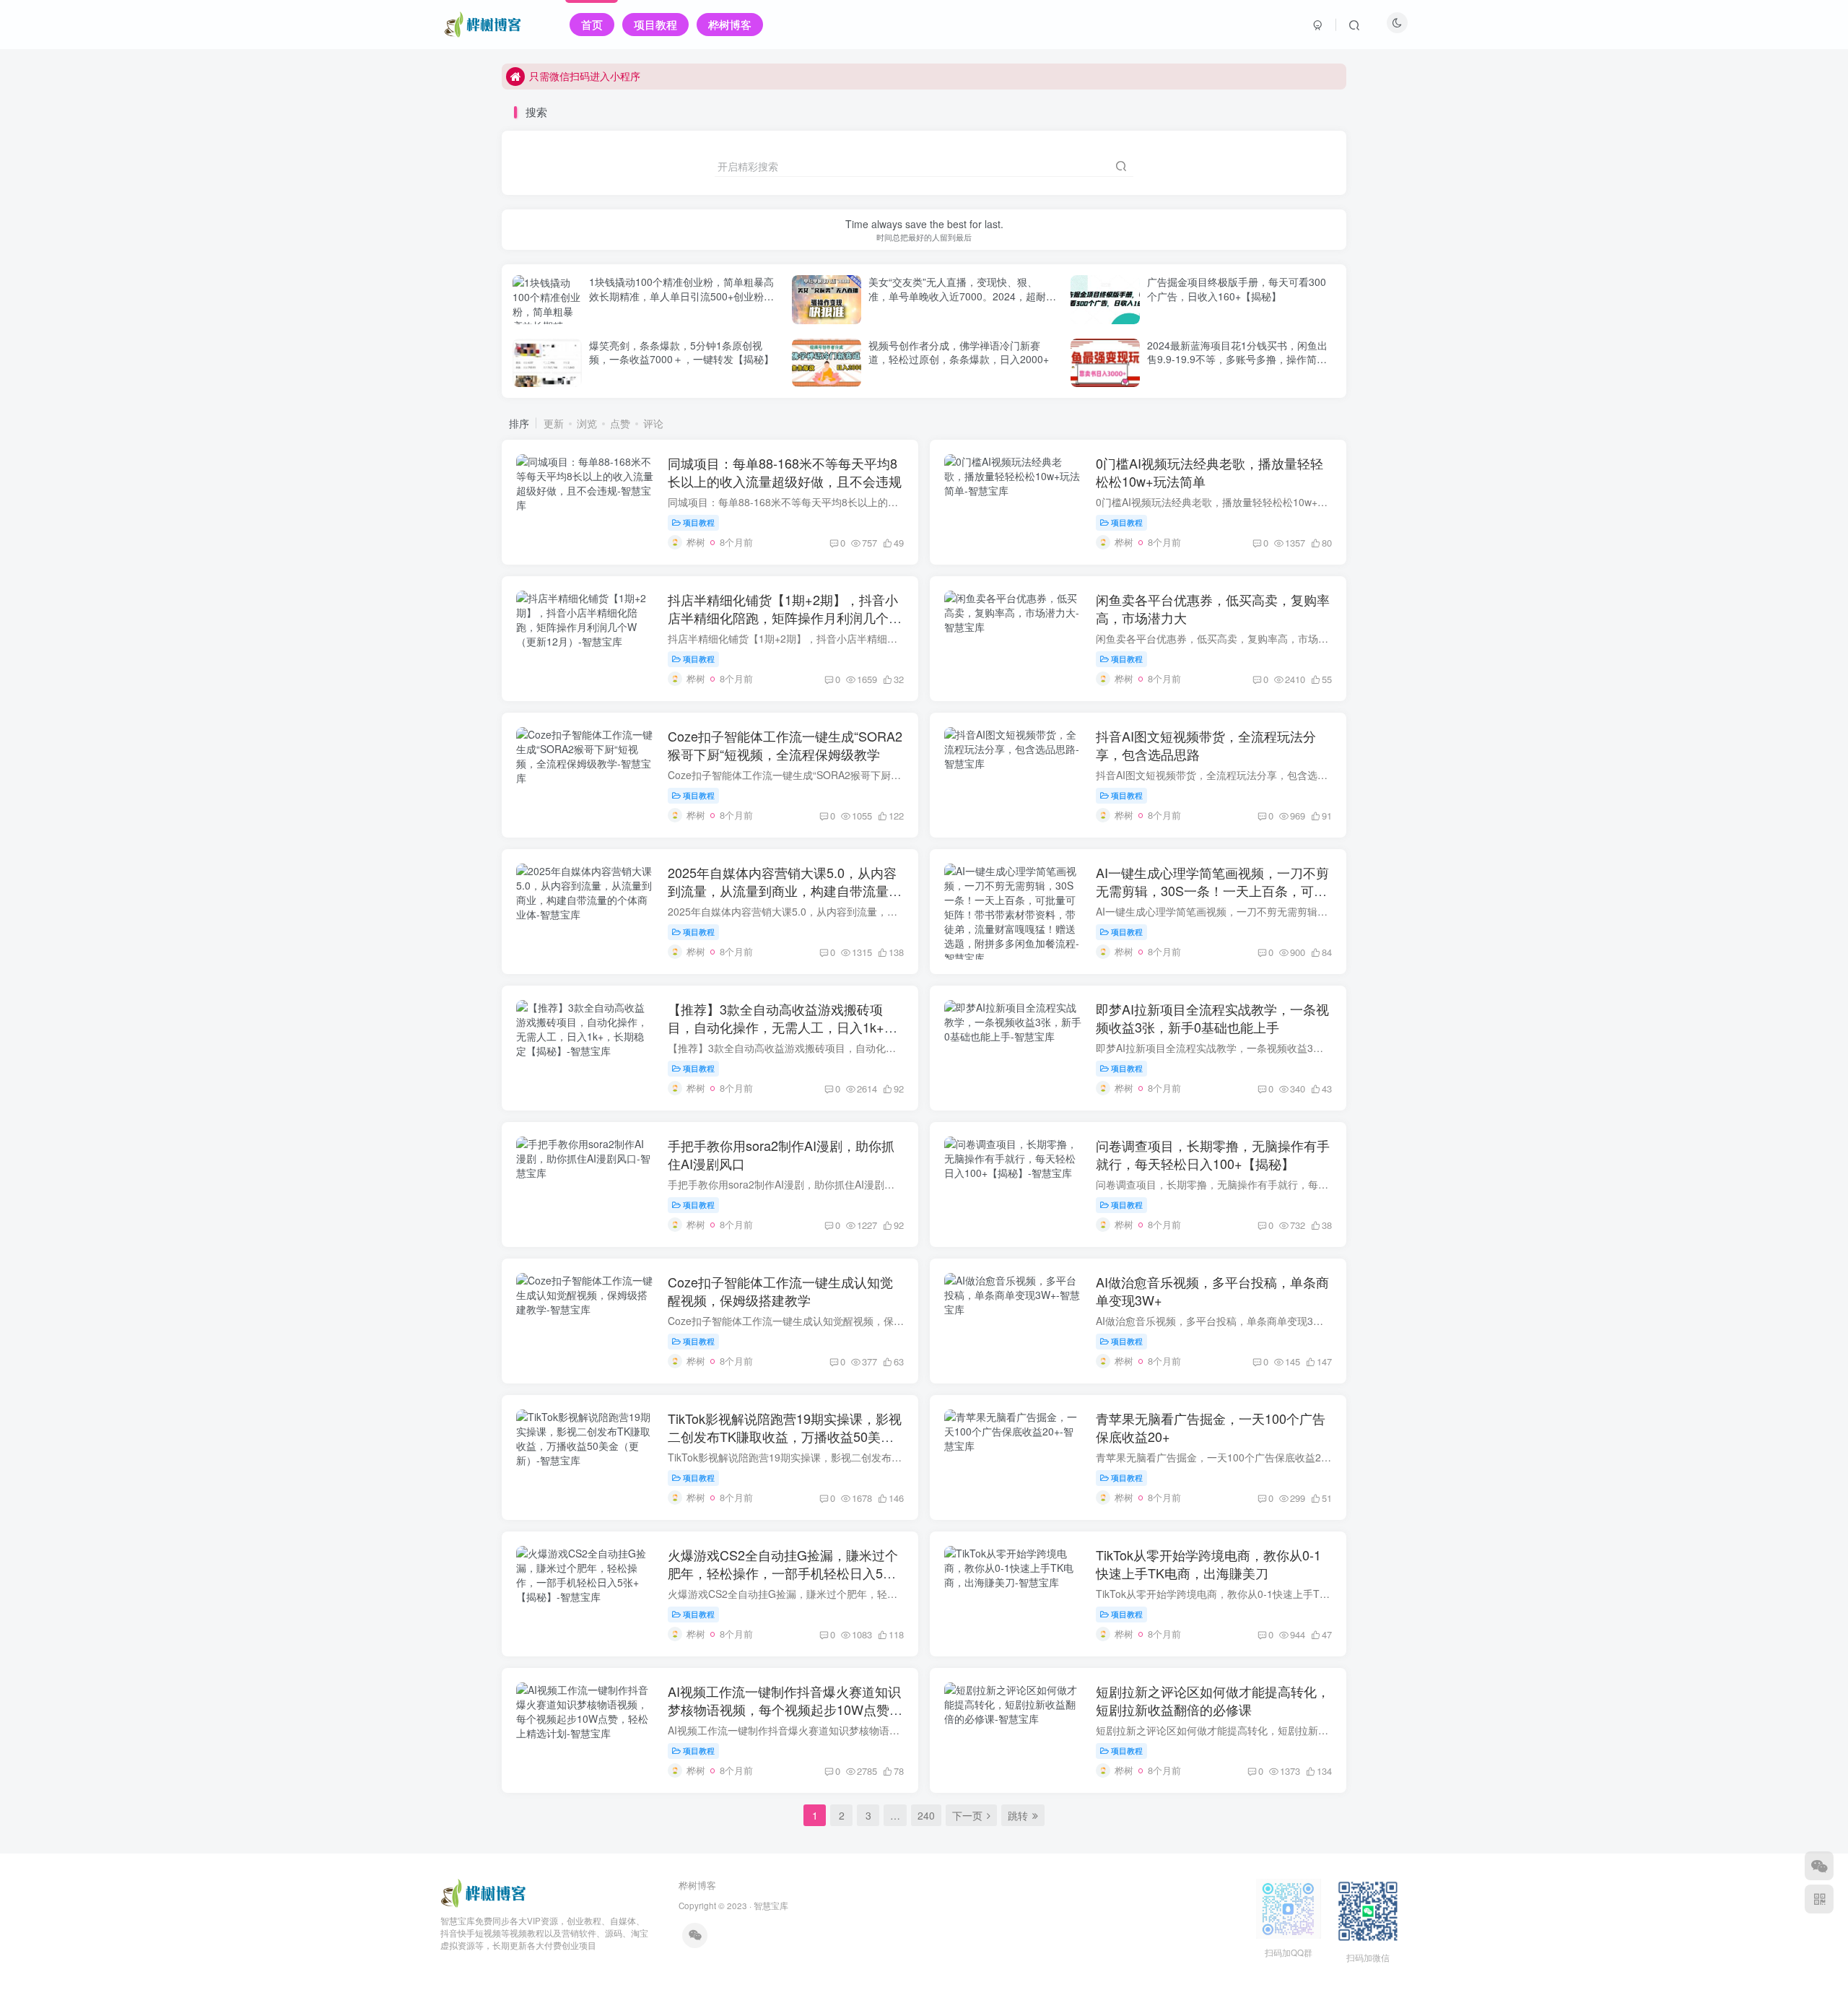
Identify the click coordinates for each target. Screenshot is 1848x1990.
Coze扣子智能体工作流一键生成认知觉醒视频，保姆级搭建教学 (780, 1291)
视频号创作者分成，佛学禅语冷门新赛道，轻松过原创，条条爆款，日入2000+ (959, 352)
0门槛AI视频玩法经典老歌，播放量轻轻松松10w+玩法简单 (1210, 472)
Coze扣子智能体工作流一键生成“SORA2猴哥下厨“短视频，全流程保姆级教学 (785, 745)
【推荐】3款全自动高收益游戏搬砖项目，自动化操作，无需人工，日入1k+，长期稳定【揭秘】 (783, 1027)
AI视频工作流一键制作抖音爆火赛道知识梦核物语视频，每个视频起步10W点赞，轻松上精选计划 (785, 1709)
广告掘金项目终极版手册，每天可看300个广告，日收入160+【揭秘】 (1237, 289)
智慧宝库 (771, 1906)
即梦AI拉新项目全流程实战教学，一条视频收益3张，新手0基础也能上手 (1212, 1018)
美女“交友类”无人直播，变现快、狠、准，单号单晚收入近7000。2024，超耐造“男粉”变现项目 (962, 296)
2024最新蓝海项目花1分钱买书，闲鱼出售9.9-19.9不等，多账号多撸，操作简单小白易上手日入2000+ (1237, 359)
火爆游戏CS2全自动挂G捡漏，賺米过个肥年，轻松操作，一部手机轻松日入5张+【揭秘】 (786, 1573)
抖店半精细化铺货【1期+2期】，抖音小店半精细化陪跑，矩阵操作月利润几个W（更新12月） (784, 617)
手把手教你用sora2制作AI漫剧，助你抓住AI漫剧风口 (781, 1154)
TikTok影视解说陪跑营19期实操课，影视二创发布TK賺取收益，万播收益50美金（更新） (785, 1436)
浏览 (587, 423)
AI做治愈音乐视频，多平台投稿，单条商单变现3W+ (1212, 1291)
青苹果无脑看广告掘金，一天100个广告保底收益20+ (1211, 1427)
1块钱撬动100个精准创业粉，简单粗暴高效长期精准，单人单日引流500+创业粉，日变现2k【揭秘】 (681, 296)
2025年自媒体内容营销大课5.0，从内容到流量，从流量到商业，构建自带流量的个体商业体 (785, 890)
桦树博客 (697, 1885)
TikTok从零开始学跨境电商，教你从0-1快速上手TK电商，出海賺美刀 (1208, 1564)
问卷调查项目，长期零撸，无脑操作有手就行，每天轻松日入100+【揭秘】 (1213, 1154)
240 (926, 1815)
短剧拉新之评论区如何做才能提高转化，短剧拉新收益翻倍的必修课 (1213, 1700)
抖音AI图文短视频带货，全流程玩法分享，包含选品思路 (1206, 745)
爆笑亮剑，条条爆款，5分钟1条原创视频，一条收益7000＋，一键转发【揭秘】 (681, 352)
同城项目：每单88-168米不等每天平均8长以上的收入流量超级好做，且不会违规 (785, 472)
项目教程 (699, 522)
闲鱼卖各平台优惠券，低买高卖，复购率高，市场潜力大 (1213, 608)
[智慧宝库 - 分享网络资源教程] (484, 1892)
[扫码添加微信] (1819, 1866)
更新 (554, 423)
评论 (653, 423)
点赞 (620, 423)
